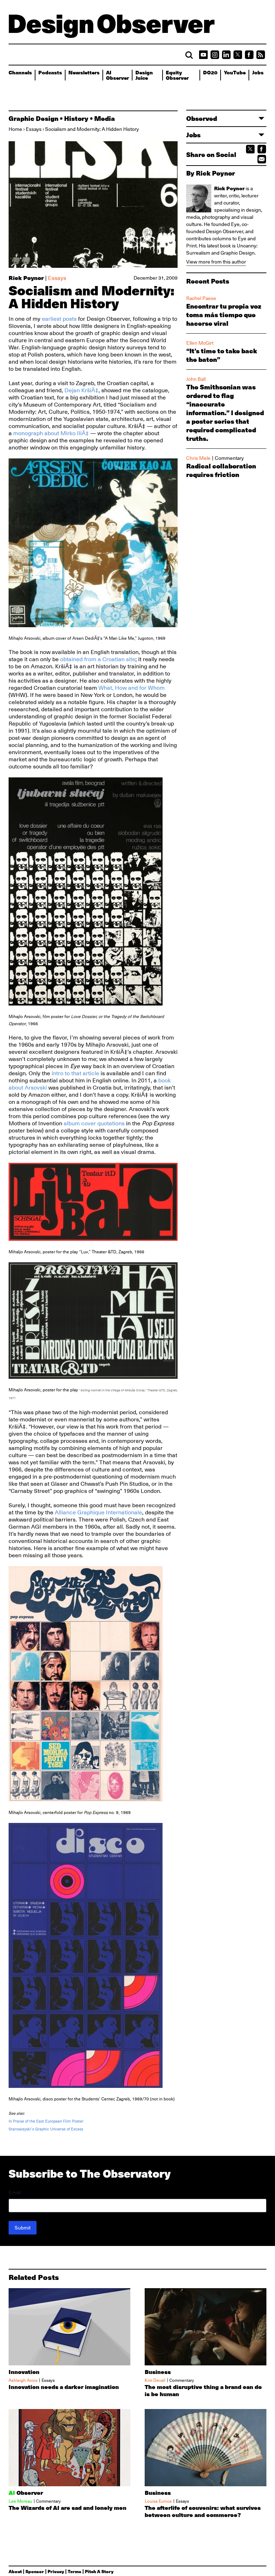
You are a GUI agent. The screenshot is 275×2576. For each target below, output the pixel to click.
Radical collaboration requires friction (221, 470)
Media (105, 118)
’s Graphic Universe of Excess (57, 2129)
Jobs (258, 72)
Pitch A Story (99, 2571)
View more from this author (216, 262)
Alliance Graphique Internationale (98, 1513)
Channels (20, 72)
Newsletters (84, 72)
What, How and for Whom (132, 688)
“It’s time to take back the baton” (222, 355)
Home (15, 129)
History (76, 118)
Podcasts (50, 72)
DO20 (210, 72)
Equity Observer (177, 75)
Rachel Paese (201, 298)
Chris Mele (198, 458)
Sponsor (35, 2571)
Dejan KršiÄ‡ (81, 390)
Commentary (229, 458)
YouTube (235, 72)
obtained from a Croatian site (98, 659)
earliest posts (59, 319)
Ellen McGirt (200, 343)
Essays (34, 129)
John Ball (196, 379)
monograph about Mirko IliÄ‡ (51, 433)
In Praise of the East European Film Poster (46, 2121)
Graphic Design (33, 118)
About (15, 2571)
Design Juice (144, 75)
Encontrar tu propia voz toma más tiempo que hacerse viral (224, 315)
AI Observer (117, 75)
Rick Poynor (26, 278)
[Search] (189, 55)
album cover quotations (94, 1124)
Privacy (56, 2571)
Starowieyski (20, 2129)
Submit (23, 2228)
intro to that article (75, 1073)
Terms (74, 2571)
